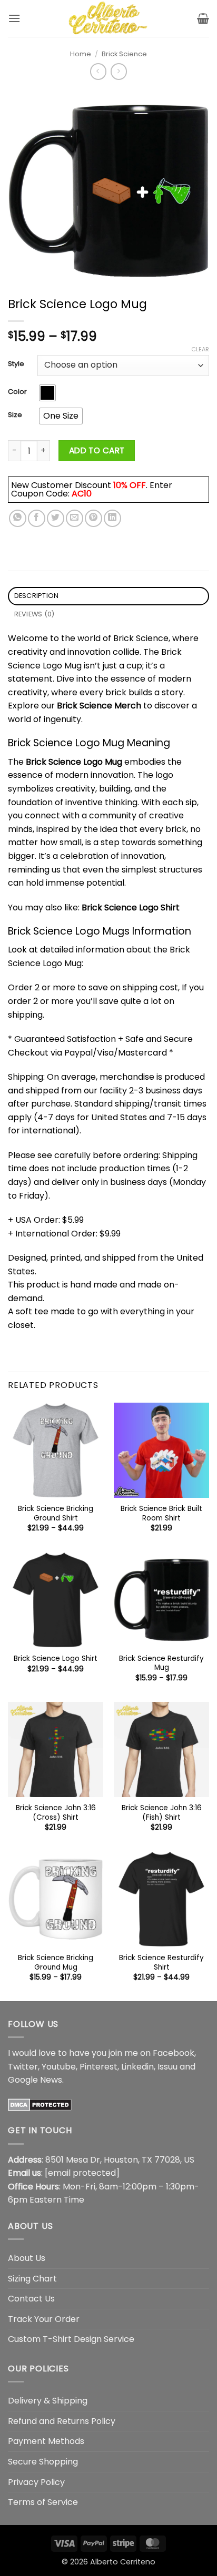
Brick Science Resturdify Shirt (161, 1963)
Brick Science (124, 54)
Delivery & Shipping (48, 2401)
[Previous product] (119, 71)
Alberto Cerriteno (123, 2562)
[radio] (47, 393)
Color (17, 392)
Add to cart (97, 450)
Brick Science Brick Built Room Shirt (161, 1513)
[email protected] (82, 2173)
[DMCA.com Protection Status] (40, 2105)
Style (16, 364)
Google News (35, 2080)
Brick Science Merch (99, 706)
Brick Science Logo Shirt (131, 907)
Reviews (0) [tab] (34, 614)
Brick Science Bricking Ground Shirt (56, 1513)
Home (81, 54)
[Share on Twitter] (56, 518)
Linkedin (137, 2067)
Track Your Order (44, 2319)
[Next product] (98, 71)
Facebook (174, 2053)
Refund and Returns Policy (62, 2421)
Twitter (23, 2067)
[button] (14, 18)
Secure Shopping (43, 2462)
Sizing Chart (32, 2279)
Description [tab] (37, 596)
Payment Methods (46, 2441)
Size (15, 415)
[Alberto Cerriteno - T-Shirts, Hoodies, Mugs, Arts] (108, 18)
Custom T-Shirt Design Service (71, 2339)
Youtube (59, 2067)
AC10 (82, 494)
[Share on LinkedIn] (112, 518)
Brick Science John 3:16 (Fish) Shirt (162, 1813)
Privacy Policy (36, 2482)
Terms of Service (43, 2502)
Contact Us (31, 2299)
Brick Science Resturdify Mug (161, 1663)
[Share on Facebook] (37, 518)
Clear (200, 349)
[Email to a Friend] (75, 518)
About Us (27, 2258)
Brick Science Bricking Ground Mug (56, 1963)
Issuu (167, 2067)
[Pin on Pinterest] (93, 518)
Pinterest (98, 2067)
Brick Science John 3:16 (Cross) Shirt (56, 1813)
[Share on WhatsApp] (18, 518)
